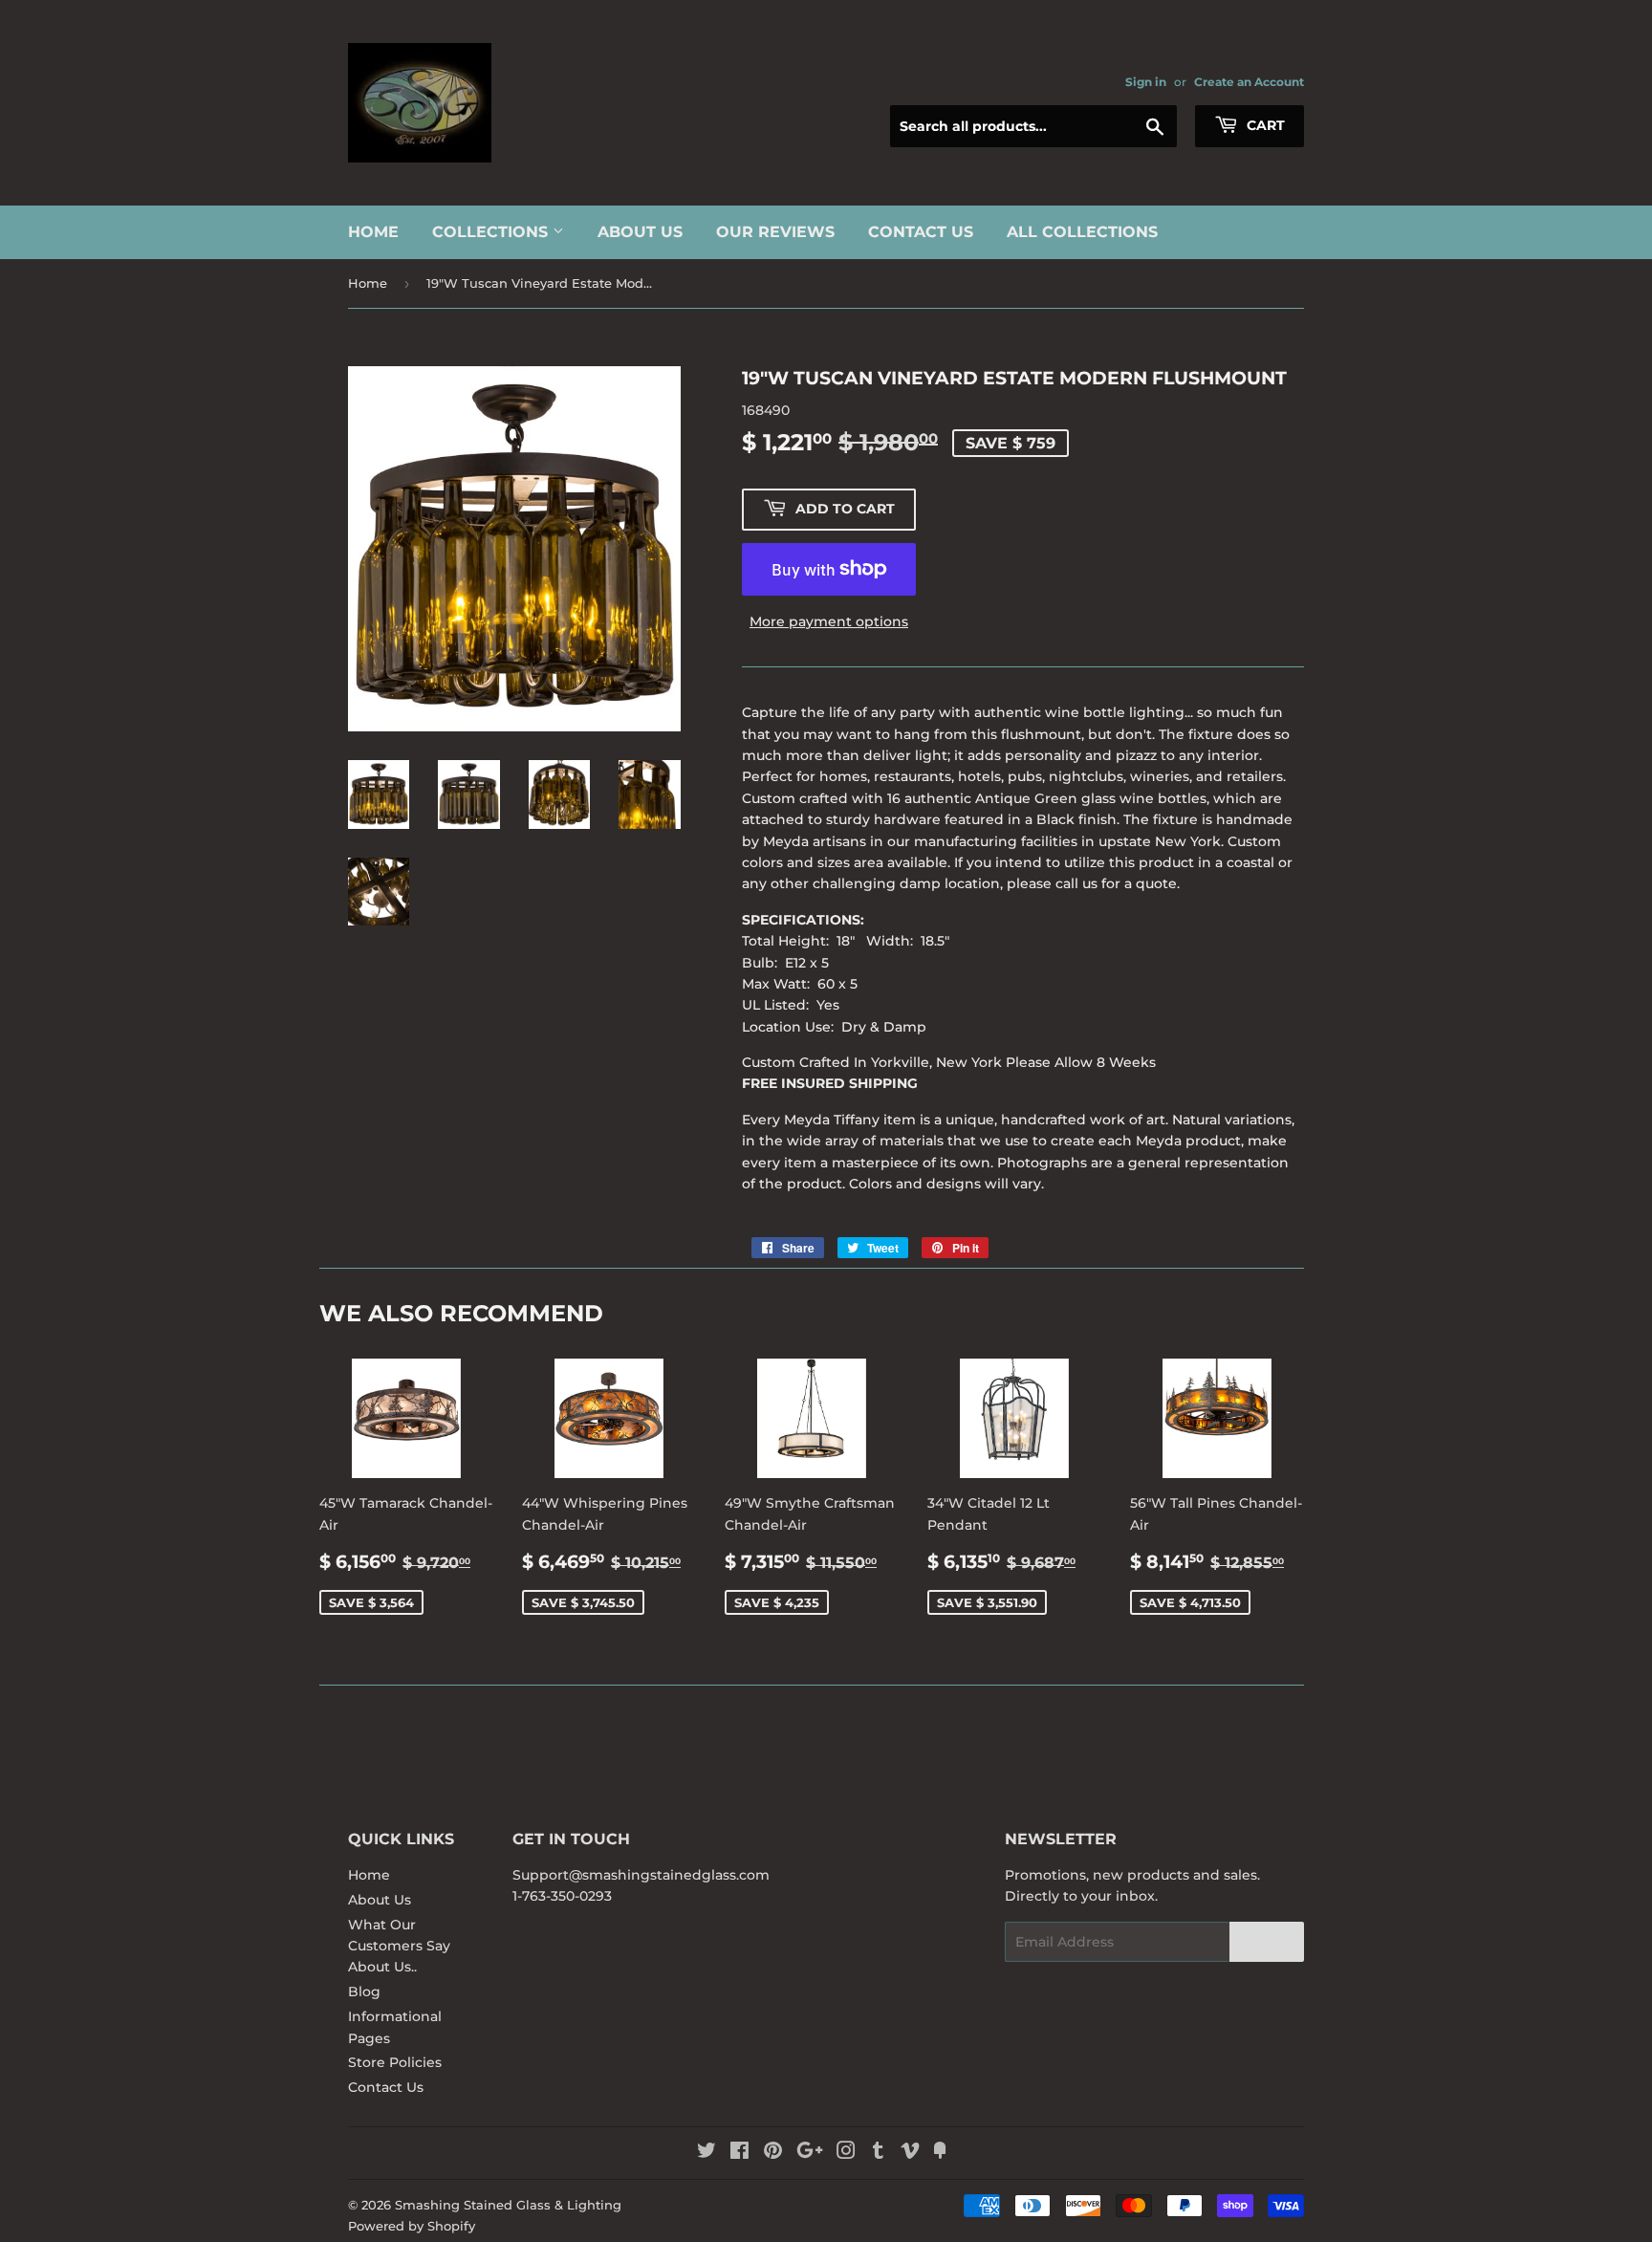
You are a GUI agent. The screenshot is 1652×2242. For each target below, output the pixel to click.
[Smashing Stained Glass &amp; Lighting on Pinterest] (773, 2153)
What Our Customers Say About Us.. (399, 1946)
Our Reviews (775, 232)
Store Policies (395, 2062)
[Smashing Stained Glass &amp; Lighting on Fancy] (940, 2153)
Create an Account (1249, 82)
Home (373, 232)
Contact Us (921, 232)
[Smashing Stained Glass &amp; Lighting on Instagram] (846, 2153)
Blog (364, 1992)
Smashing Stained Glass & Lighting (508, 2205)
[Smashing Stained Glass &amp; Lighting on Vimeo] (910, 2153)
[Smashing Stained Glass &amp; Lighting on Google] (810, 2153)
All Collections (1082, 232)
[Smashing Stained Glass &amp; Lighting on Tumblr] (878, 2153)
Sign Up (1267, 1942)
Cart (1264, 125)
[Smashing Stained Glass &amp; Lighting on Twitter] (706, 2153)
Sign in (1146, 82)
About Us (640, 232)
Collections (492, 232)
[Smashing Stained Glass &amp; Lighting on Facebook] (739, 2153)
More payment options (829, 621)
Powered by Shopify (412, 2226)
